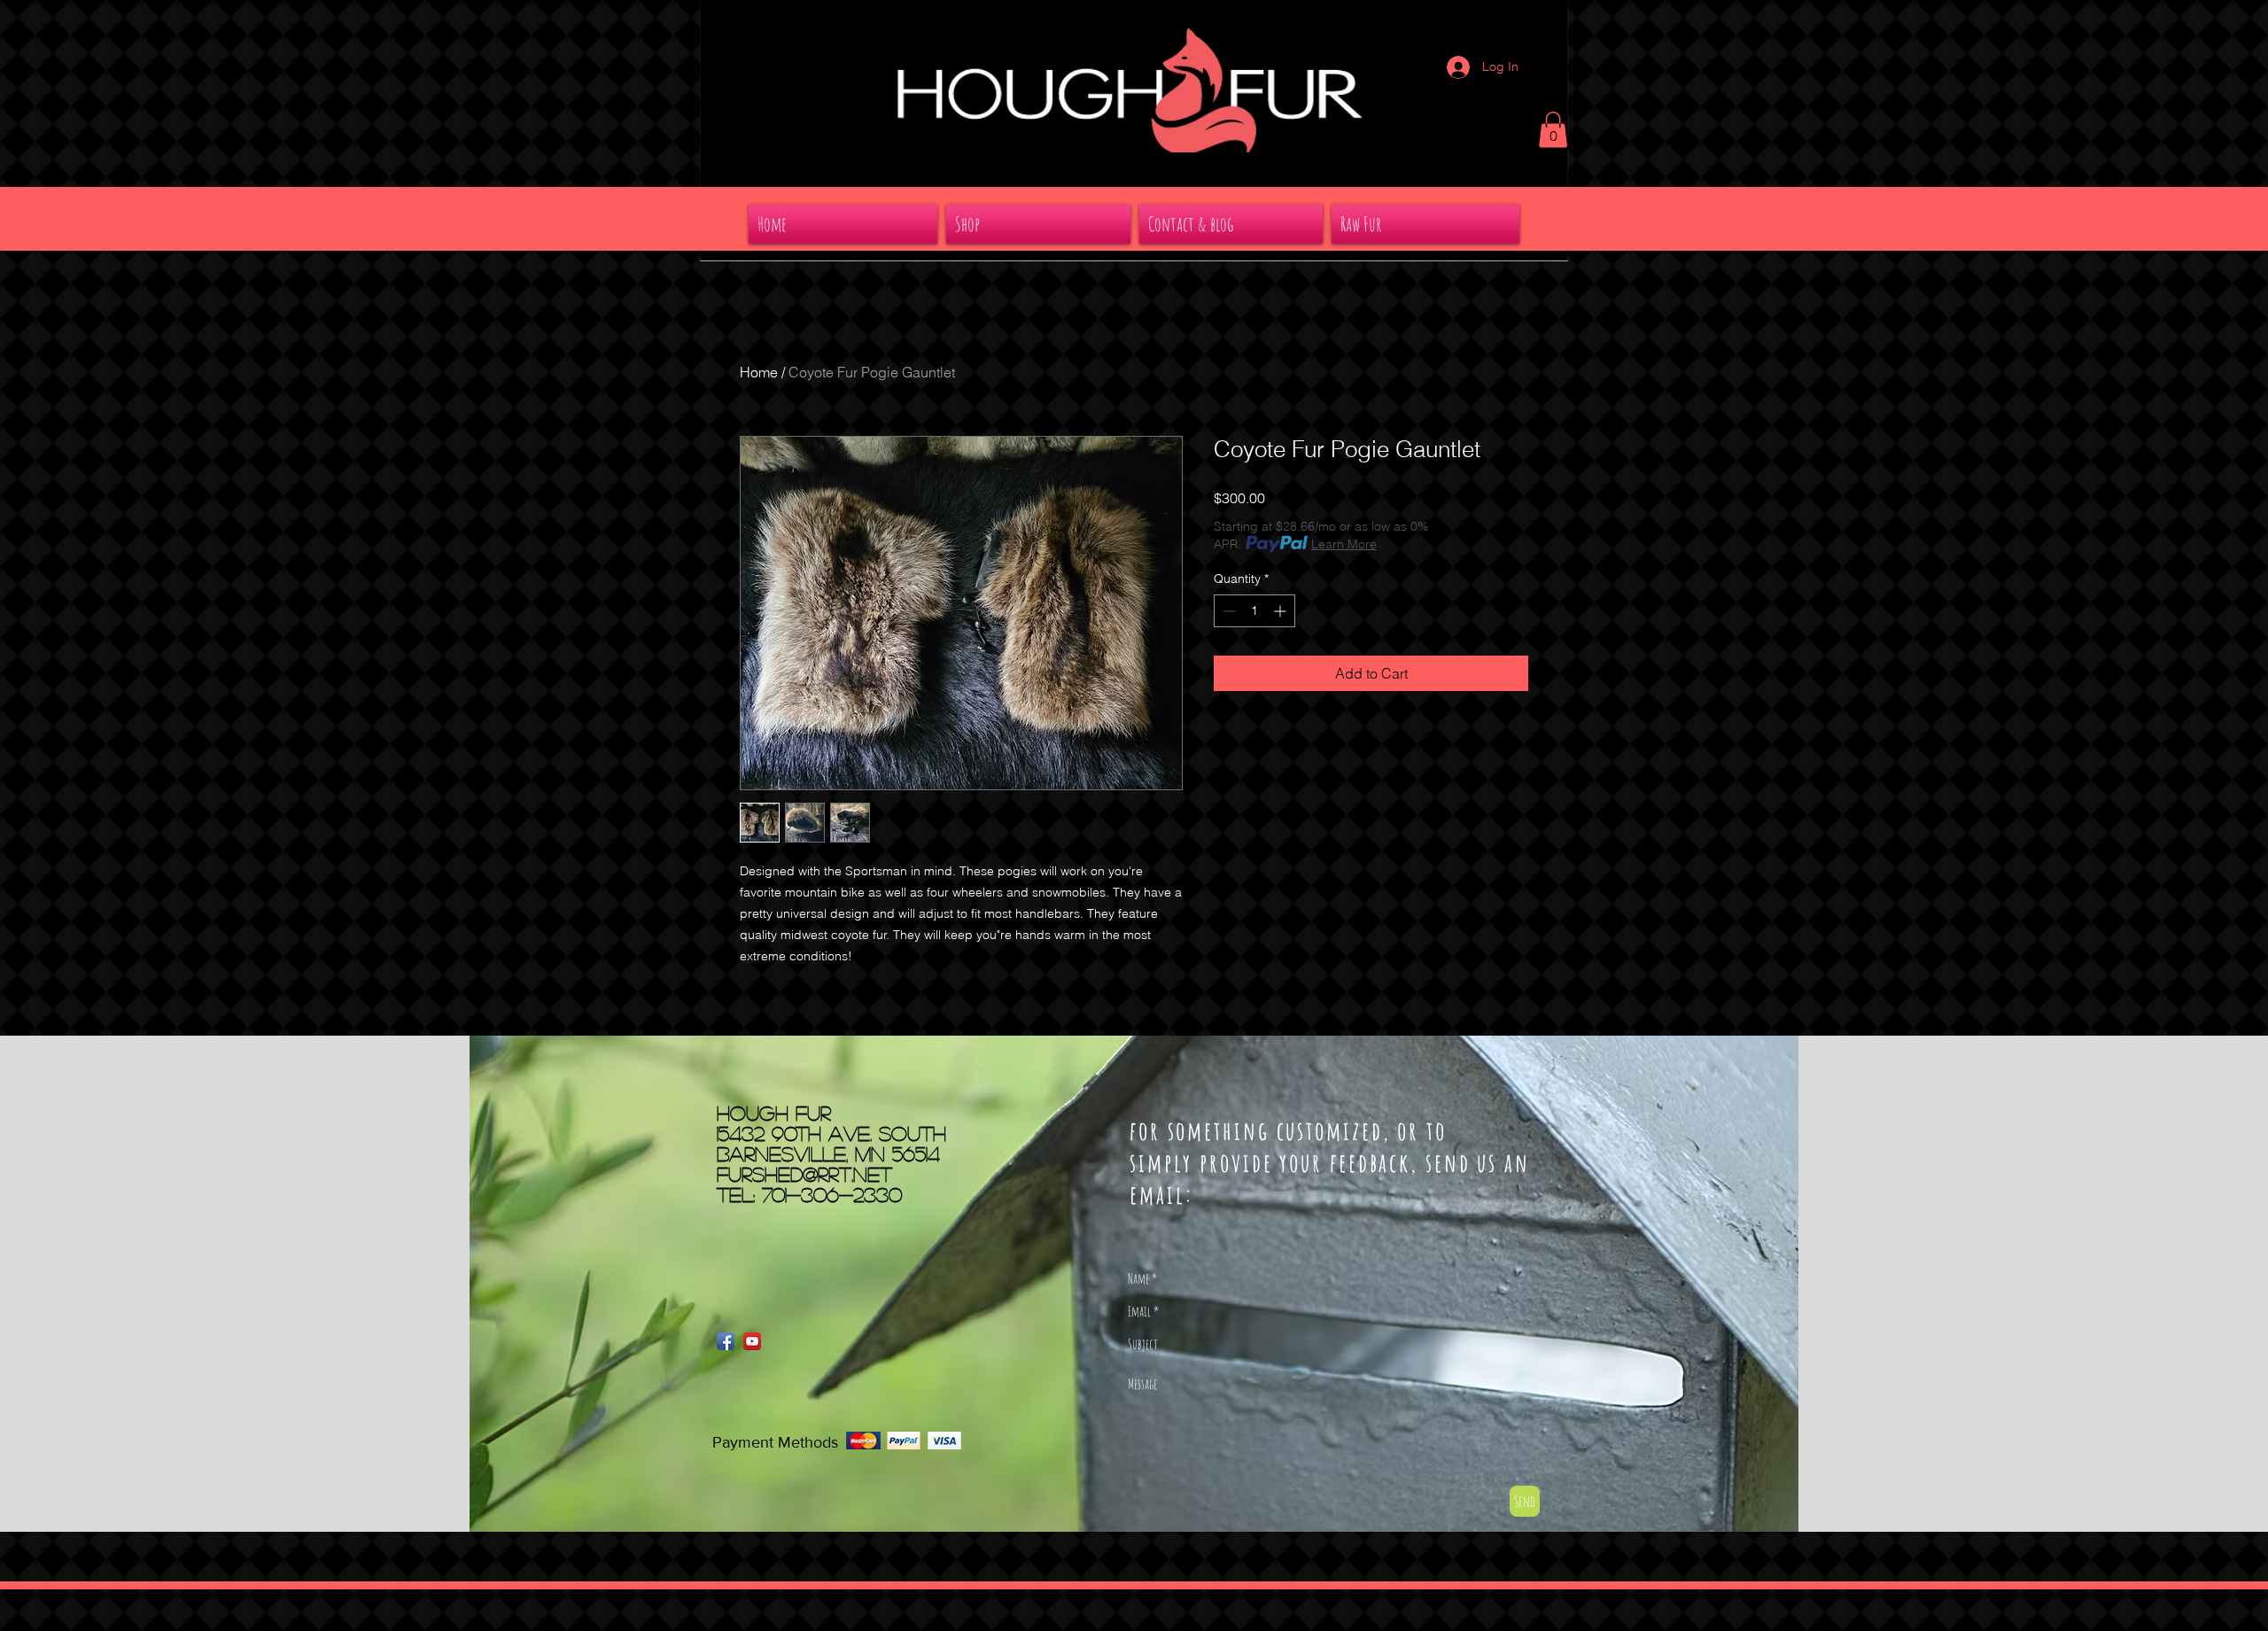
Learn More (1344, 544)
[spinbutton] (1254, 611)
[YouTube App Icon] (752, 1341)
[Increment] (1282, 611)
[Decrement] (1227, 611)
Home (759, 372)
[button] (1553, 130)
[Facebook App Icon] (726, 1341)
